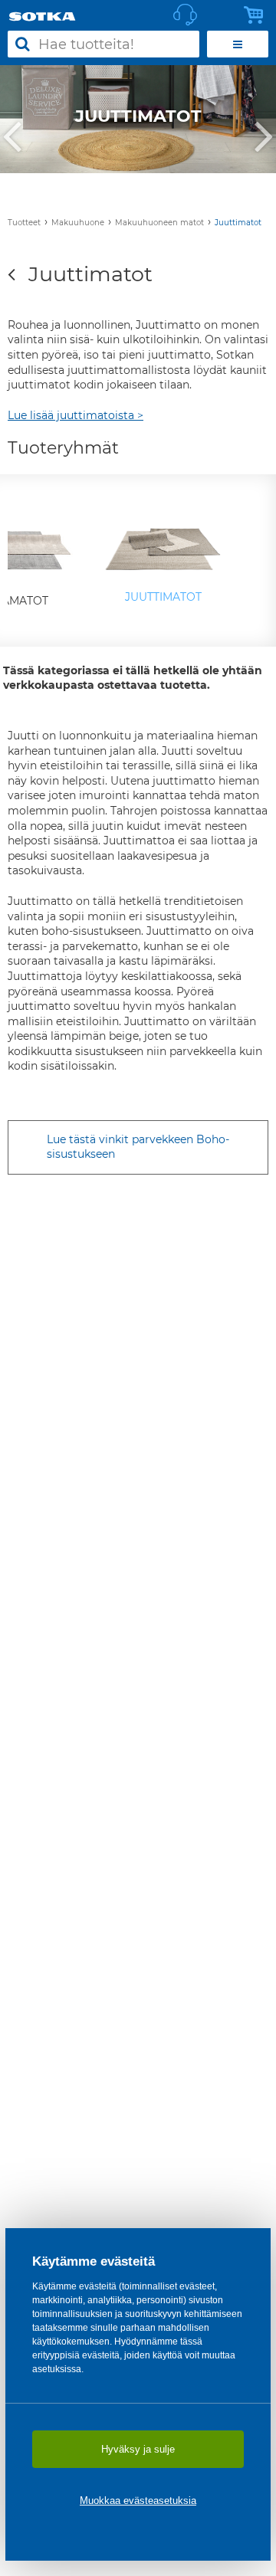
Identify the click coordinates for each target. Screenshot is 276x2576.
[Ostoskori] (258, 15)
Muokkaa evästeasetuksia (138, 2501)
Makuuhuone (78, 223)
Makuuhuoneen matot (159, 223)
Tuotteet (24, 223)
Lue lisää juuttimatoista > (76, 415)
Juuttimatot (238, 223)
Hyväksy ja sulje (138, 2449)
